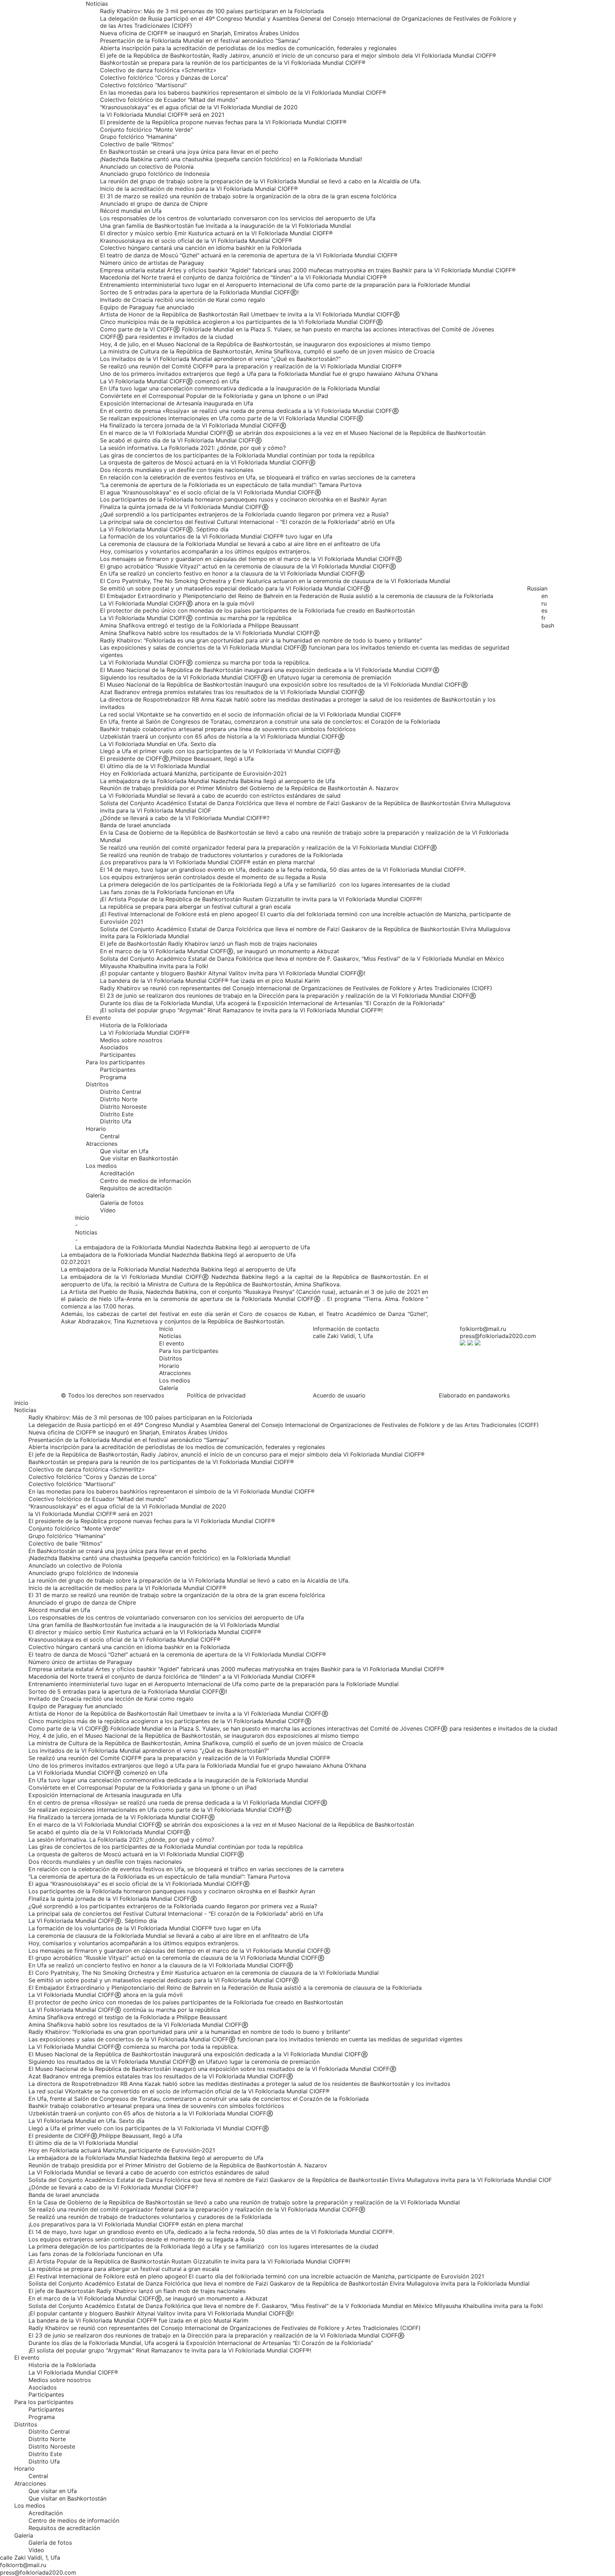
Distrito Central (121, 1092)
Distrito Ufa (116, 1121)
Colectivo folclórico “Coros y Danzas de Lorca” (164, 78)
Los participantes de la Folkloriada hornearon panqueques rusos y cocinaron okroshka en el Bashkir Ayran (243, 499)
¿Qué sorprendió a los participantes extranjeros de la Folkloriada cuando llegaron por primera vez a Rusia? (244, 514)
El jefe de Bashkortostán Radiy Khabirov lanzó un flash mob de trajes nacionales (209, 944)
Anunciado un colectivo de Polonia (147, 167)
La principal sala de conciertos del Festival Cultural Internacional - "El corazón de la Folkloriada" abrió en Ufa (247, 522)
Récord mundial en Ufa (131, 211)
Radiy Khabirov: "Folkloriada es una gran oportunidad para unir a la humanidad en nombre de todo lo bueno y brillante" (261, 640)
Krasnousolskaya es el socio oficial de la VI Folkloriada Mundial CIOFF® (196, 241)
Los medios (101, 1166)
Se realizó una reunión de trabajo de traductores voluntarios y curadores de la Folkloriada (221, 855)
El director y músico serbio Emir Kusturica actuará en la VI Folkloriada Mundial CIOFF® (216, 233)
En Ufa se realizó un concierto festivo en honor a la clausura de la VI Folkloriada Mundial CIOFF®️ (232, 573)
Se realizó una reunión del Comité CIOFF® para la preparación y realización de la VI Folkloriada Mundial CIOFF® (251, 366)
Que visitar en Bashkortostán (139, 1158)
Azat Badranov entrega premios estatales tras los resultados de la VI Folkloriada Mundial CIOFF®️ (232, 692)
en (545, 596)
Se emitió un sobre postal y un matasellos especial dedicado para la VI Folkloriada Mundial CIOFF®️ (235, 588)
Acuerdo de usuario (339, 1395)
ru (544, 603)
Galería (95, 1195)
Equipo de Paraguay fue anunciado (147, 307)
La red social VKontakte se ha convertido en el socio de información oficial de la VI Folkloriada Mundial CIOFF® (251, 714)
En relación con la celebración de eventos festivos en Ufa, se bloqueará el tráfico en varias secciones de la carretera (258, 477)
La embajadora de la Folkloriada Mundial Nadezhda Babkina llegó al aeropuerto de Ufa (217, 781)
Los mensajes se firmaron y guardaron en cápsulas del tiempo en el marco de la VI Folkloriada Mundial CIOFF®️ (251, 559)
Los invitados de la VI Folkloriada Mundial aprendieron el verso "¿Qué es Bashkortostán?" (220, 359)
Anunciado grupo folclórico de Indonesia (155, 174)
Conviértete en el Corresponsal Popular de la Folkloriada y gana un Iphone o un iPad (214, 396)
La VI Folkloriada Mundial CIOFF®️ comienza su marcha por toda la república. (205, 662)
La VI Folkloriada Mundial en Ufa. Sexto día (158, 744)
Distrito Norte (119, 1099)
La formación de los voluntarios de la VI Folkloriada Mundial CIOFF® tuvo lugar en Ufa (216, 536)
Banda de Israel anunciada (135, 825)
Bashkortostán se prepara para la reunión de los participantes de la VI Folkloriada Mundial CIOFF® (233, 63)
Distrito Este (117, 1114)
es (544, 610)
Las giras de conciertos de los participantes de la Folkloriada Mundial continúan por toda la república (237, 455)
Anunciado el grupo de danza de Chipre (154, 204)
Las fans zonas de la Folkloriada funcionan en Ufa (167, 892)
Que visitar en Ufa (124, 1151)
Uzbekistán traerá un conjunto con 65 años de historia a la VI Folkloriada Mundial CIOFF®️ (222, 736)
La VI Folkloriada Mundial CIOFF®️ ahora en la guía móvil (177, 603)
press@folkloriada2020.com (498, 1336)
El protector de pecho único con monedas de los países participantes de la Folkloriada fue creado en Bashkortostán (257, 610)
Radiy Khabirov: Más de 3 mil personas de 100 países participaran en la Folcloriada (212, 11)
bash (548, 625)
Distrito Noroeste (123, 1107)
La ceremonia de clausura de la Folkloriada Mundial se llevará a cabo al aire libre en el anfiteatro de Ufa (240, 544)
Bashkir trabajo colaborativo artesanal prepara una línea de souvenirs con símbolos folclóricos (228, 729)
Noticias (97, 4)
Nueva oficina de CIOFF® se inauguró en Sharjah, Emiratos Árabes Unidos (199, 33)
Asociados (114, 1047)
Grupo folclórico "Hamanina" (138, 137)
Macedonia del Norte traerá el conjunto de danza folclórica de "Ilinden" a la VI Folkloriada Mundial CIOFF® (243, 277)
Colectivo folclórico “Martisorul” (143, 85)
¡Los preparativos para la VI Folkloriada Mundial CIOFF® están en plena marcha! (207, 862)
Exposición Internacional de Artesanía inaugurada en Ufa (177, 403)
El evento (98, 1018)
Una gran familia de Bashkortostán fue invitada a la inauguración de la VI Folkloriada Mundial (225, 226)
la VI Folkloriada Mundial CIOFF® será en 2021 (162, 115)
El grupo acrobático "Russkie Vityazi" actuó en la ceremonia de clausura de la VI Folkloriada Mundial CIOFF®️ (248, 566)
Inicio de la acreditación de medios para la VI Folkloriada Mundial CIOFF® (199, 189)
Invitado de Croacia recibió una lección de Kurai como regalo (183, 300)
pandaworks (493, 1395)
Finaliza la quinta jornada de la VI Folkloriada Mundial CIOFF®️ (184, 507)
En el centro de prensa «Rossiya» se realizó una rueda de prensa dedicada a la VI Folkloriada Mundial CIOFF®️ (249, 411)
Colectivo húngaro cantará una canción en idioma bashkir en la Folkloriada (201, 248)
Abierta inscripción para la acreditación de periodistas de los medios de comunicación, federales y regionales (248, 48)
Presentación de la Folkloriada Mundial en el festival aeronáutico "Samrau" (200, 41)
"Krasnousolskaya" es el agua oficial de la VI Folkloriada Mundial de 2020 (199, 107)
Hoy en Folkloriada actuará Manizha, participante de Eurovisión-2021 (193, 773)
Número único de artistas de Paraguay (152, 263)
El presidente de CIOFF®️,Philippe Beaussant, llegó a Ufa (177, 759)
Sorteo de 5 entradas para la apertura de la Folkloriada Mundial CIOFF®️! (199, 292)
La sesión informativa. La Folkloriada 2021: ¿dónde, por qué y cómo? (193, 448)
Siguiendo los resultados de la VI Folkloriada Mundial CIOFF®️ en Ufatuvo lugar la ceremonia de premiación (246, 677)
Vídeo (108, 1210)
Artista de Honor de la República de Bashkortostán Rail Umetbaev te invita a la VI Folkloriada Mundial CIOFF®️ (250, 314)
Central (110, 1136)
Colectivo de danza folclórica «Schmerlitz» (158, 70)
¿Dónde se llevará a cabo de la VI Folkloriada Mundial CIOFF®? (185, 818)
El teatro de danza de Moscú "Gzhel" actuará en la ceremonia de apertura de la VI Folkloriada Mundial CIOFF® (249, 255)
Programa (113, 1077)
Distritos (97, 1084)
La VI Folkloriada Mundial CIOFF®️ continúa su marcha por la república (196, 618)
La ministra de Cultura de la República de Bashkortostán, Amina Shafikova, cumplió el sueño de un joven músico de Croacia (267, 351)
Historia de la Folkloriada (134, 1025)
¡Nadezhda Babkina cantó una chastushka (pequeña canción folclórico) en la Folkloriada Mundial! (231, 159)
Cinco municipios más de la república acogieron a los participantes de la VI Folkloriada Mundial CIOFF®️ (241, 322)
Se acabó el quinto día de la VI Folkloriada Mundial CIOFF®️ (181, 440)
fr (543, 618)
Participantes (118, 1055)
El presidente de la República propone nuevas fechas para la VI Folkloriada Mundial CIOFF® (223, 122)
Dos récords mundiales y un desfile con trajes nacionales (177, 470)
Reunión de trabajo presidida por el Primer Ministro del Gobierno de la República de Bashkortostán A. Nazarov (249, 788)
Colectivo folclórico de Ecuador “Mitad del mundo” (169, 100)
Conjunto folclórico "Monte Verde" (146, 130)
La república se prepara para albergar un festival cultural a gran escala (195, 907)
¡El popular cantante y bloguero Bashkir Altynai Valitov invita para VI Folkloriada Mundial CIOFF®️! (233, 973)
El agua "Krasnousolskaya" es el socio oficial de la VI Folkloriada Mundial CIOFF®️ (211, 492)
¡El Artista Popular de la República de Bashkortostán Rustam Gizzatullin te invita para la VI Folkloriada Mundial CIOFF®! (261, 899)
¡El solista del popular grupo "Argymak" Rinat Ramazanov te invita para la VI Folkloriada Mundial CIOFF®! (241, 1010)
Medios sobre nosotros (131, 1040)
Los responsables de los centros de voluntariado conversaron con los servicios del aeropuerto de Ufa (238, 218)
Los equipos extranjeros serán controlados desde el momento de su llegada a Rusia (213, 877)
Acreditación (117, 1173)
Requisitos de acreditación (136, 1188)
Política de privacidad (216, 1395)
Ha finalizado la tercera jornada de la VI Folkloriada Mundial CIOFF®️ (193, 425)
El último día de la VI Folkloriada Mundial (155, 766)
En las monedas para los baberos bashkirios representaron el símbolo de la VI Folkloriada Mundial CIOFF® (243, 93)
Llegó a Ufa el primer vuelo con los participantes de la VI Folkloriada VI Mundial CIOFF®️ (220, 751)
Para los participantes (115, 1062)
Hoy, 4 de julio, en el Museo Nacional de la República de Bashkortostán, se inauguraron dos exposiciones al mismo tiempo (265, 344)
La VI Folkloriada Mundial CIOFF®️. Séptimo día (164, 529)
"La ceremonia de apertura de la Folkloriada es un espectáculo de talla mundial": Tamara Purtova (231, 485)
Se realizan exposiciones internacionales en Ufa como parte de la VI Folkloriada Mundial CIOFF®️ (232, 418)
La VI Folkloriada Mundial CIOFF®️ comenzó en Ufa (170, 381)
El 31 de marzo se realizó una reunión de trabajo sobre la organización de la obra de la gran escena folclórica (248, 196)
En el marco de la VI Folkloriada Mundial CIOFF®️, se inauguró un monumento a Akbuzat (220, 951)
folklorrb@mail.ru (483, 1329)
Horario (96, 1129)
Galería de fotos (122, 1203)
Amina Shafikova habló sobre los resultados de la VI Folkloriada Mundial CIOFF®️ (210, 633)
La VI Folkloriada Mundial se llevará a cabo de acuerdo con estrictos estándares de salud (220, 796)
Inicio (82, 1218)
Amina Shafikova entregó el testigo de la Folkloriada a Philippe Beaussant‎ (199, 625)
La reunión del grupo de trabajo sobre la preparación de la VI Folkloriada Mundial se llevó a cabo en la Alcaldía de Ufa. (261, 181)
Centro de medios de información (145, 1181)
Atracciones (102, 1144)
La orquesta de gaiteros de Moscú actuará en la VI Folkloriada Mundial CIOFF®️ (208, 462)
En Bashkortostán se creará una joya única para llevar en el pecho (189, 152)
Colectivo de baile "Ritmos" (137, 144)
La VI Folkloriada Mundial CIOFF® (145, 1033)
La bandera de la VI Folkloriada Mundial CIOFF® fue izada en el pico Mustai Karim (210, 981)
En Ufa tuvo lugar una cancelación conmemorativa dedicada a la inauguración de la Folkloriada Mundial (240, 388)
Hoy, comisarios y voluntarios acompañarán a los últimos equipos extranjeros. (205, 551)
